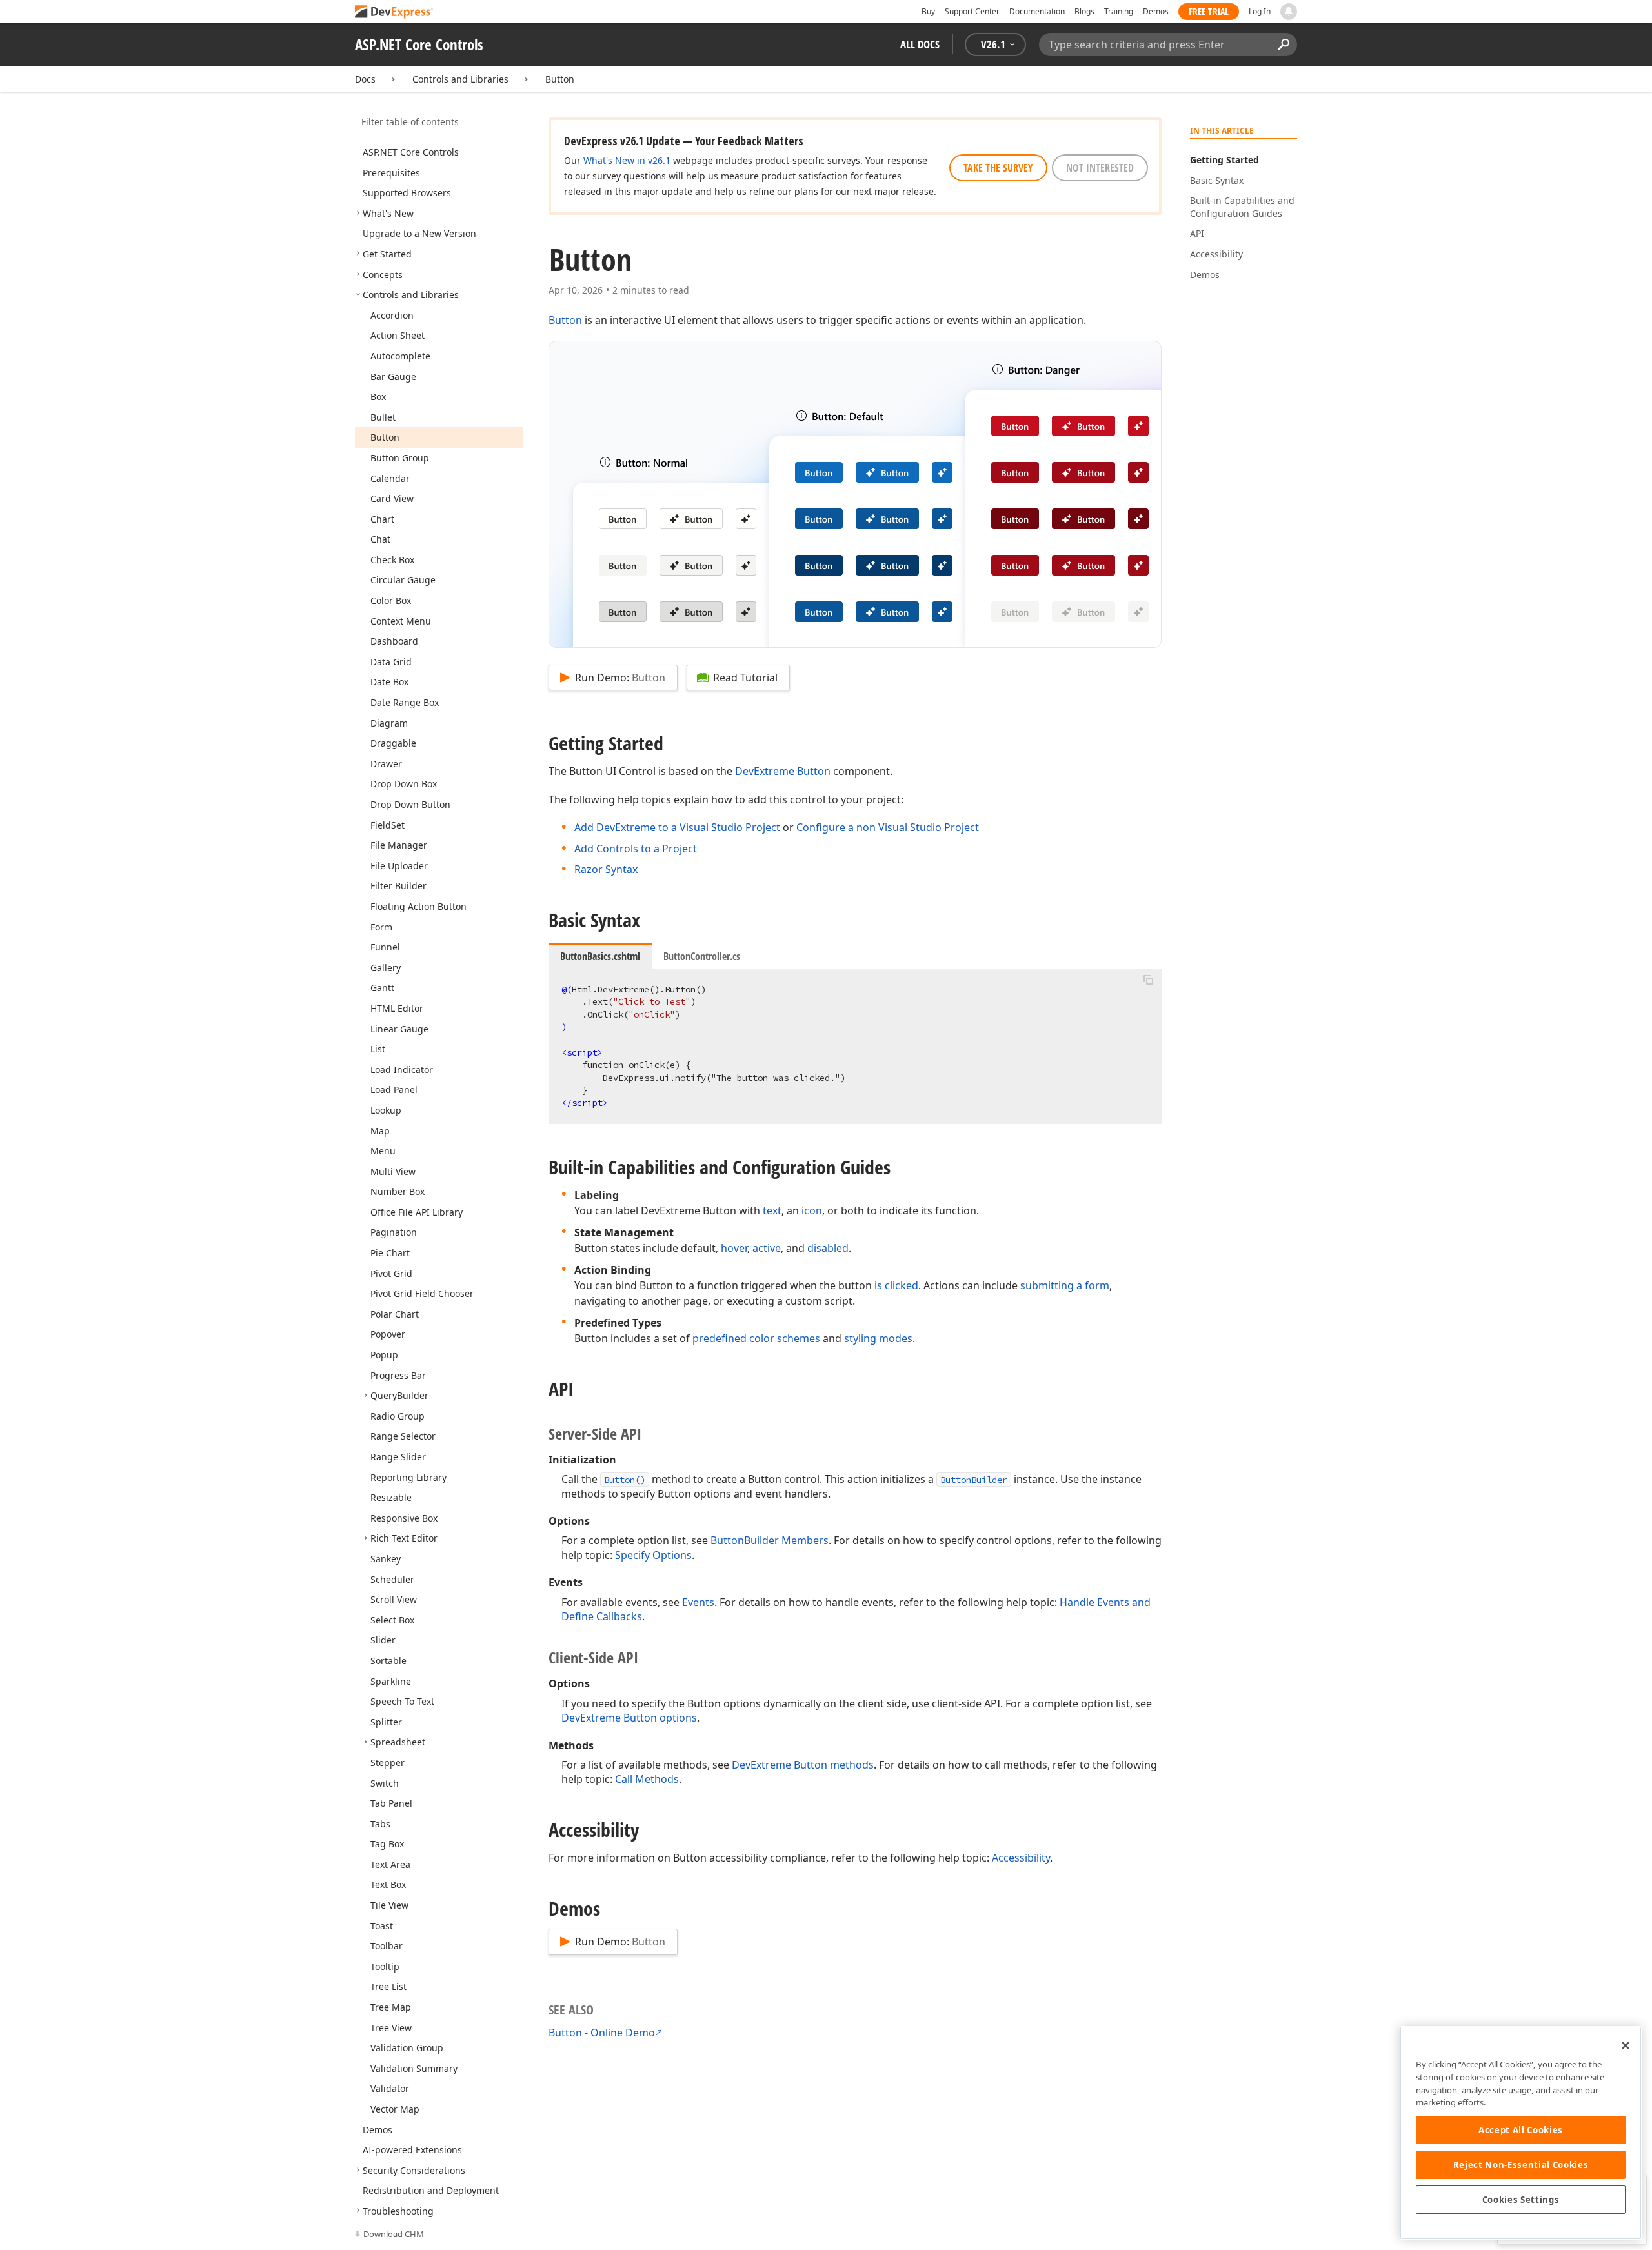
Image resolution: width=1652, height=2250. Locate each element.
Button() (625, 1480)
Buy (928, 11)
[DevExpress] (394, 13)
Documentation (1037, 11)
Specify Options (653, 1555)
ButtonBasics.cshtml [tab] (600, 956)
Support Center (972, 11)
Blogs (1084, 11)
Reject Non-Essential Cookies (1521, 2165)
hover (734, 1248)
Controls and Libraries (460, 79)
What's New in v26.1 (627, 160)
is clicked (896, 1285)
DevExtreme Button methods (803, 1765)
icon (812, 1210)
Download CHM (394, 2234)
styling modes (878, 1338)
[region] (1521, 2133)
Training (1119, 11)
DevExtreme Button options (629, 1718)
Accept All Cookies (1521, 2130)
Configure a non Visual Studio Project (888, 827)
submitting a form (1065, 1285)
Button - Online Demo (602, 2033)
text (772, 1210)
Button (560, 79)
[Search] (1283, 45)
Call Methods (647, 1779)
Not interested (1100, 168)
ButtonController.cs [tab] (702, 956)
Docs (365, 79)
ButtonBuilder (974, 1480)
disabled (828, 1248)
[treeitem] (411, 152)
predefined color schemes (756, 1338)
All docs (920, 44)
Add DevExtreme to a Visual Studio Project (677, 827)
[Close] (1626, 2045)
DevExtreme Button (783, 771)
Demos (1156, 11)
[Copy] (1148, 980)
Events (698, 1602)
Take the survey (998, 168)
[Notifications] (1289, 12)
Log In (1260, 11)
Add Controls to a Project (636, 849)
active (767, 1248)
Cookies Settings (1521, 2200)
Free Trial (1209, 11)
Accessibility (1021, 1858)
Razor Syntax (606, 869)
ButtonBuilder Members (770, 1540)
